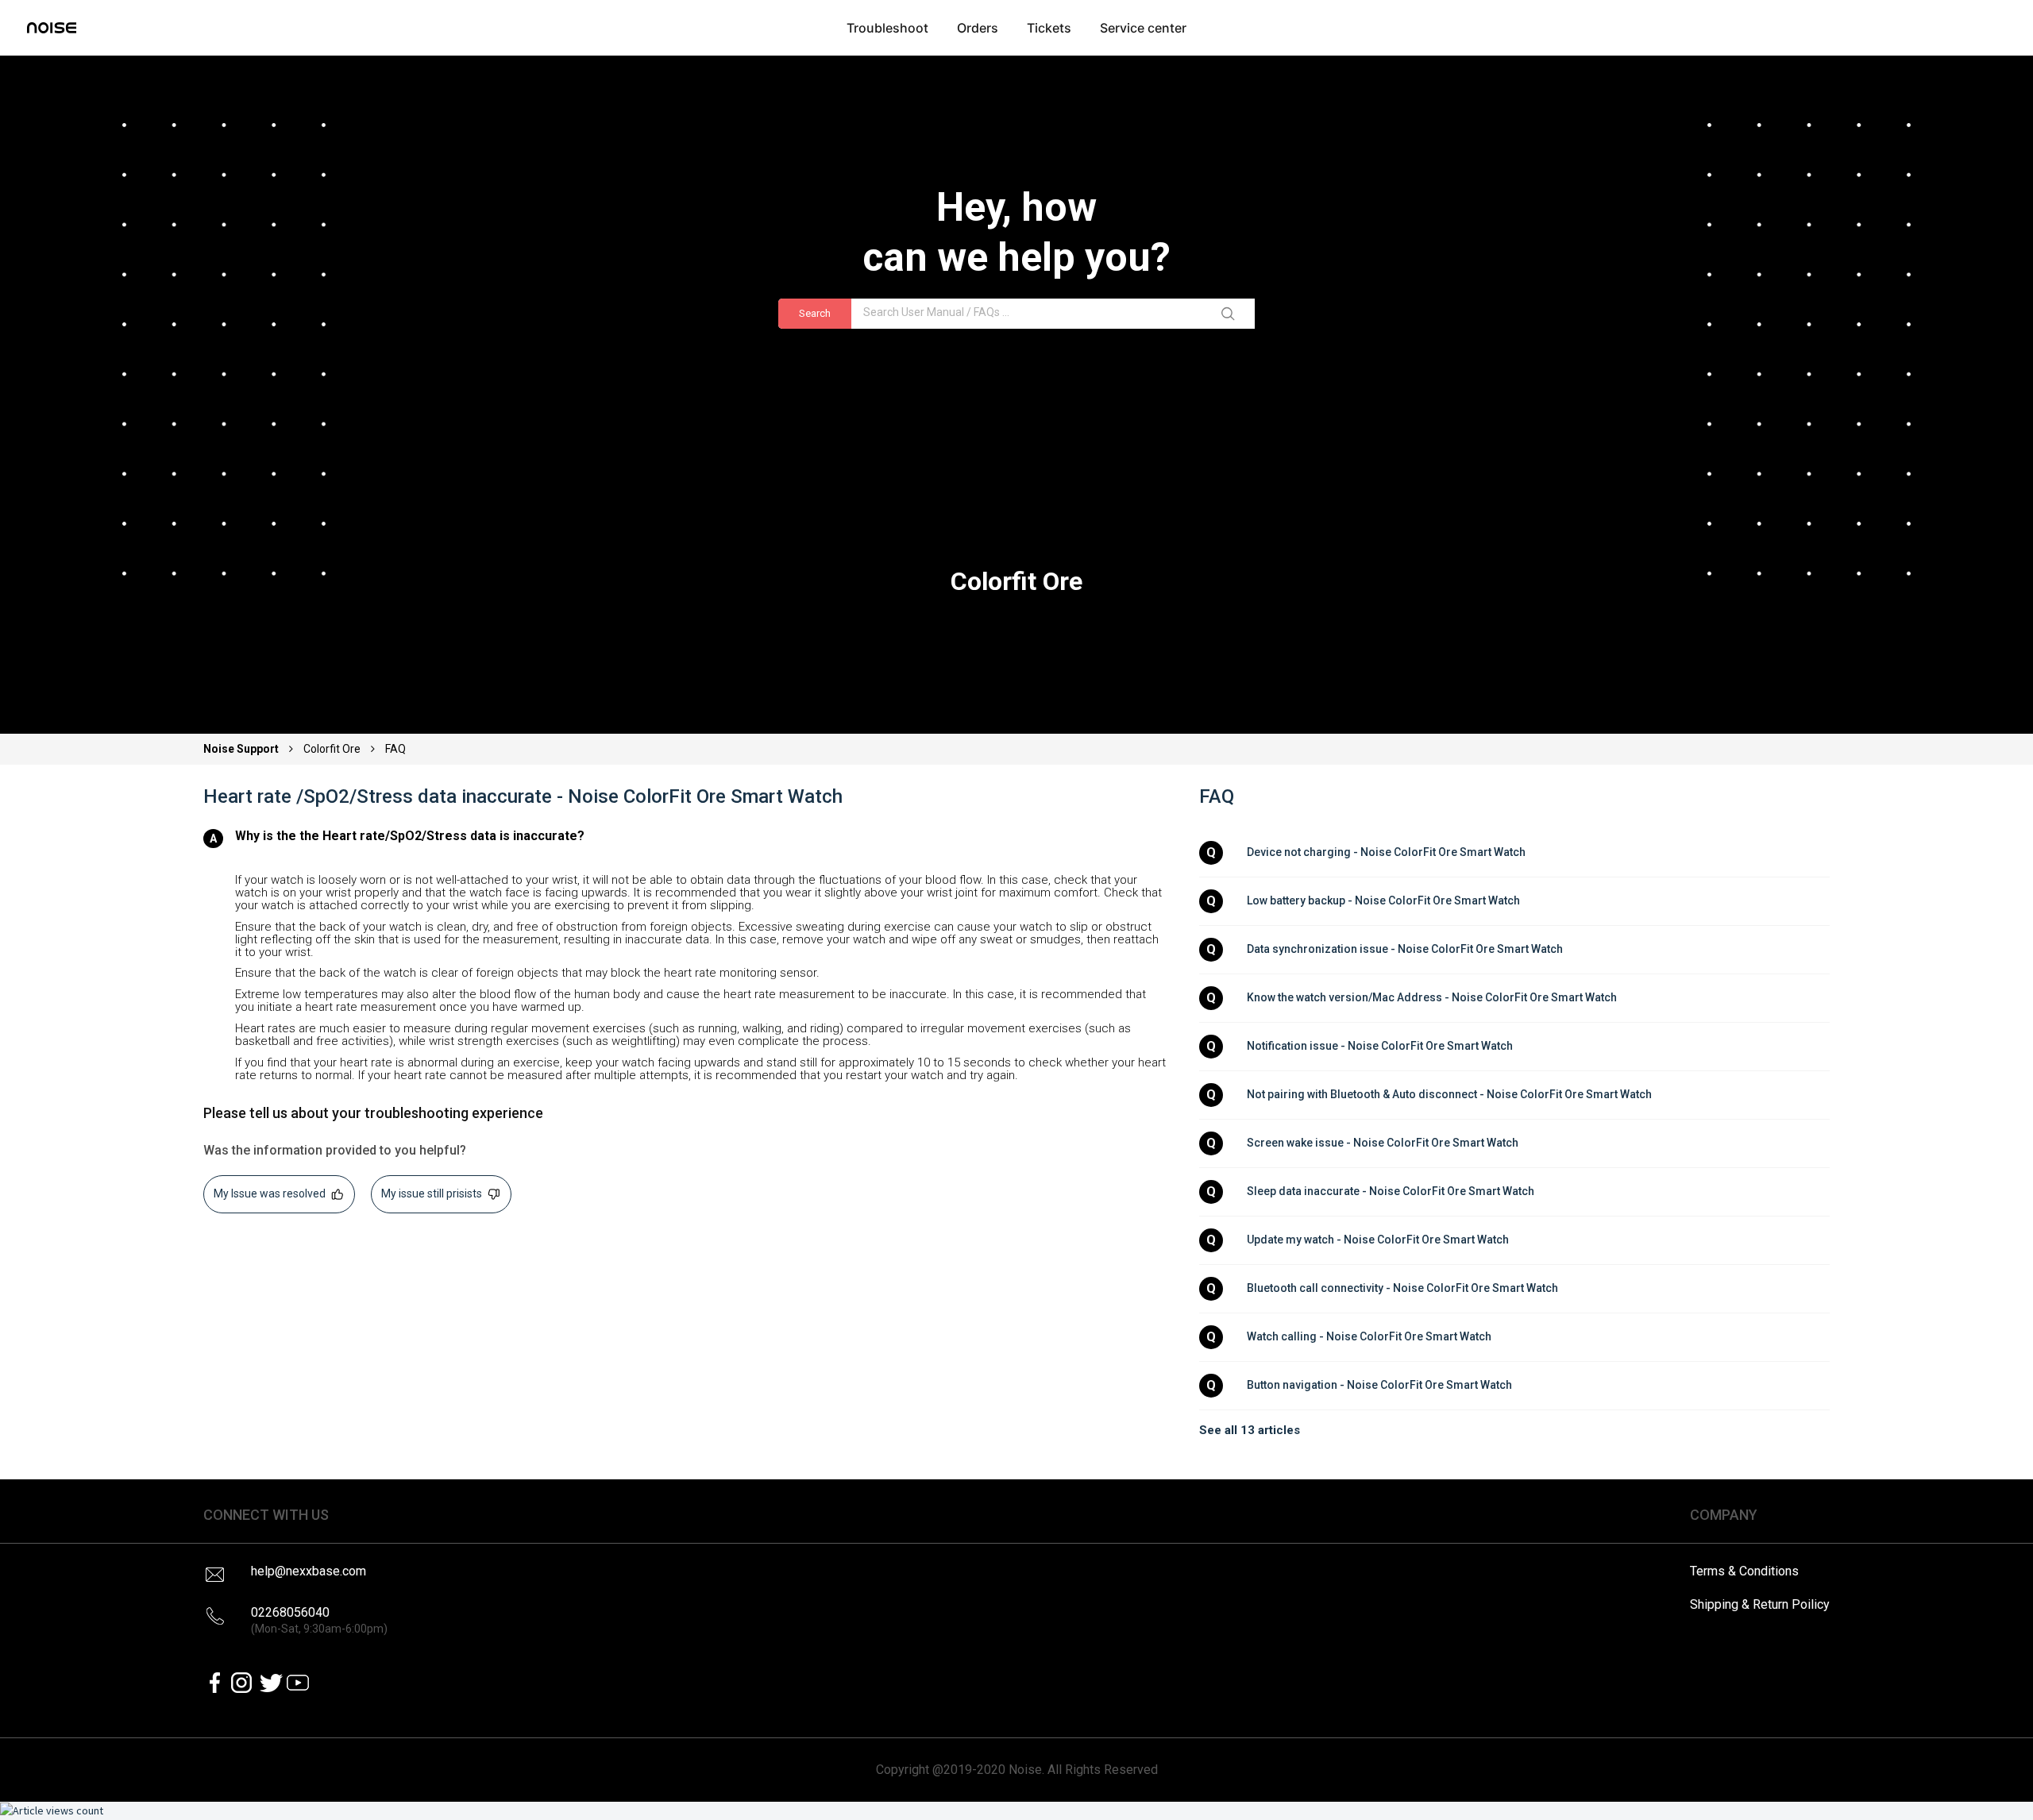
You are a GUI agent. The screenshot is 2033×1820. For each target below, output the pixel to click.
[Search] (1231, 314)
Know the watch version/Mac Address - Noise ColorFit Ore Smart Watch (1432, 997)
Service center (1143, 28)
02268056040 (319, 1620)
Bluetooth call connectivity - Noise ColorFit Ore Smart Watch (1402, 1288)
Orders (978, 28)
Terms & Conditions (1744, 1571)
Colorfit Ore (332, 749)
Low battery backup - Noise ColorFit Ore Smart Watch (1383, 900)
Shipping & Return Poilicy (1760, 1604)
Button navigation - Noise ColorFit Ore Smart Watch (1379, 1385)
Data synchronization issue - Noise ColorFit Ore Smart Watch (1405, 949)
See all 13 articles (1250, 1430)
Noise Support (242, 749)
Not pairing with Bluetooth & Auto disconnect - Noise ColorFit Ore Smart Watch (1449, 1094)
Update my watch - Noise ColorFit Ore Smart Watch (1378, 1240)
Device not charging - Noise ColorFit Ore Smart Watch (1386, 852)
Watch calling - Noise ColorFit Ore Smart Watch (1369, 1336)
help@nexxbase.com (309, 1571)
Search (815, 313)
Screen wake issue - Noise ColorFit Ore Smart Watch (1383, 1143)
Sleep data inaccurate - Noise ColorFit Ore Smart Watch (1391, 1191)
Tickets (1049, 28)
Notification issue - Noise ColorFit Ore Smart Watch (1380, 1046)
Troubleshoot (887, 28)
